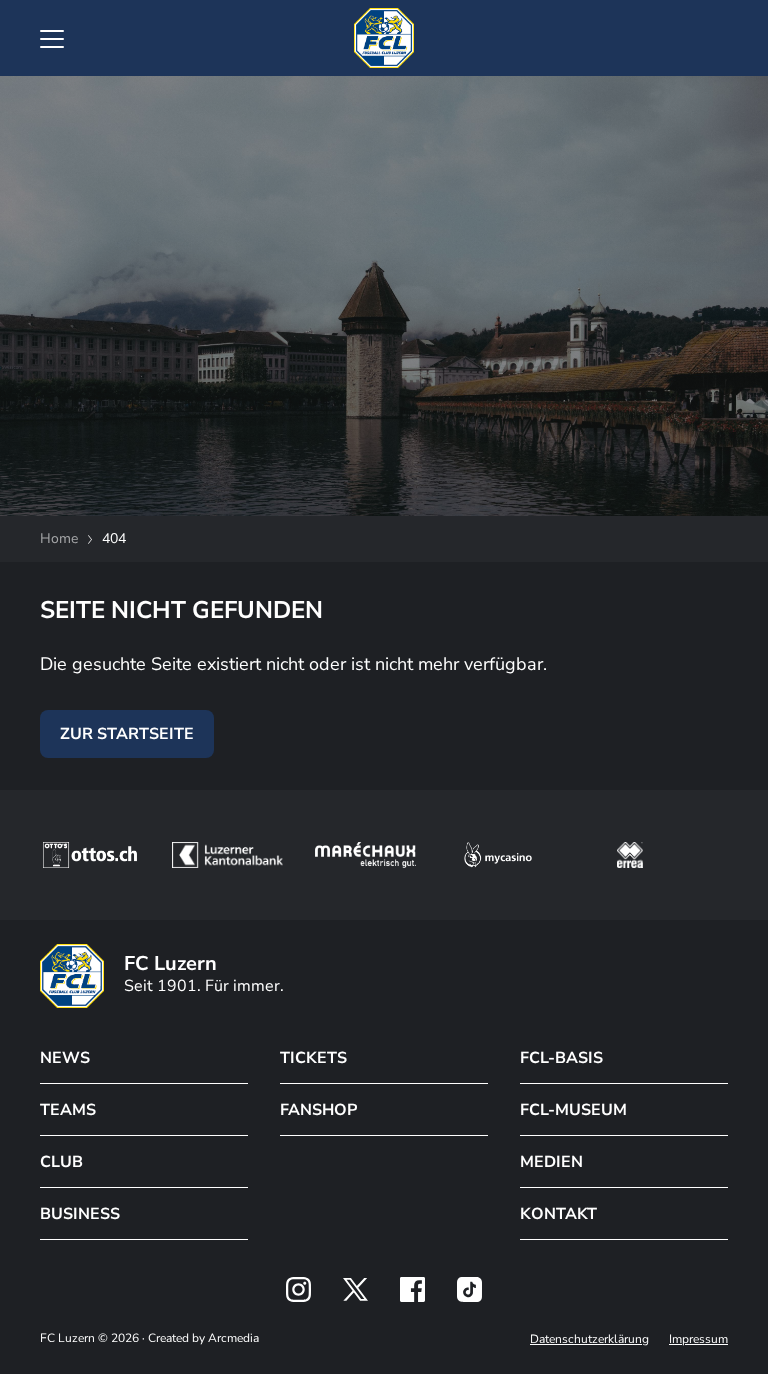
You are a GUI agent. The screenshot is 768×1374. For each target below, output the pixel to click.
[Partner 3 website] (365, 855)
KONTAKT (558, 1214)
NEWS (65, 1058)
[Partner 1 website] (90, 855)
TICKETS (313, 1058)
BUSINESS (80, 1214)
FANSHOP (318, 1110)
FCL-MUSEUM (573, 1110)
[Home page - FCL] (384, 38)
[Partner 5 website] (630, 855)
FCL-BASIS (561, 1058)
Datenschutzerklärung (589, 1339)
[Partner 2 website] (227, 855)
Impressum (698, 1339)
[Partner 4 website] (498, 855)
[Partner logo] (298, 1289)
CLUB (61, 1162)
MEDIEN (551, 1162)
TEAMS (68, 1110)
